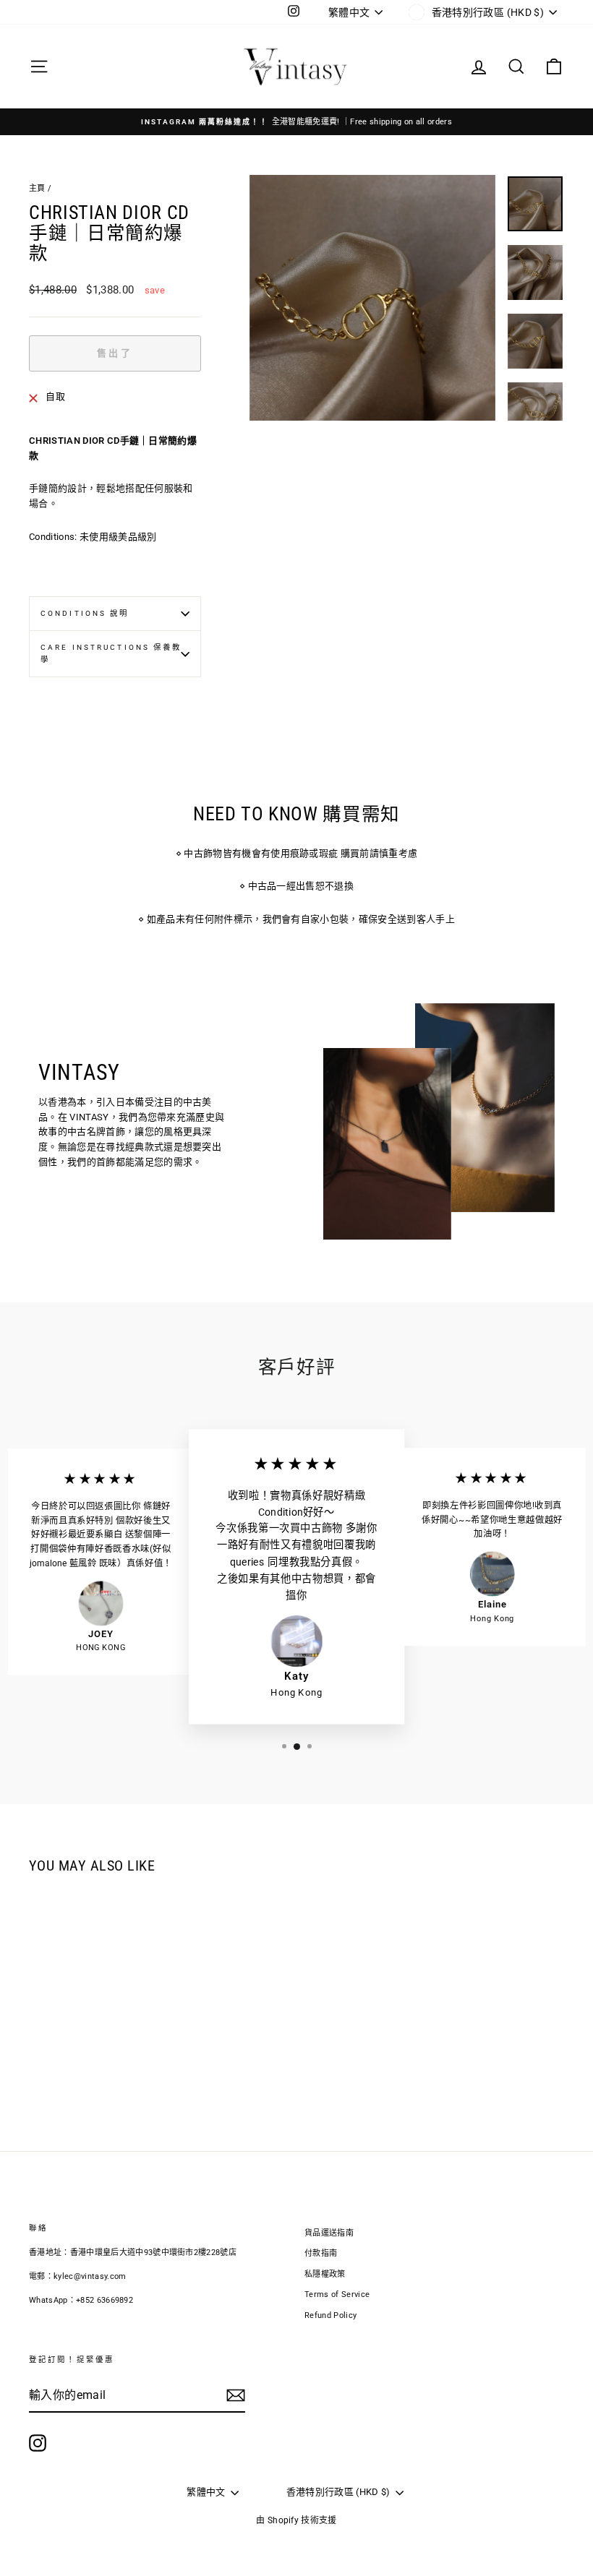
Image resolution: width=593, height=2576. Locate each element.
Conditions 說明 (85, 613)
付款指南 (321, 2253)
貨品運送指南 (329, 2233)
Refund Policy (330, 2315)
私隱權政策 (325, 2274)
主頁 (37, 188)
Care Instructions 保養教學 (111, 653)
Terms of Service (337, 2294)
